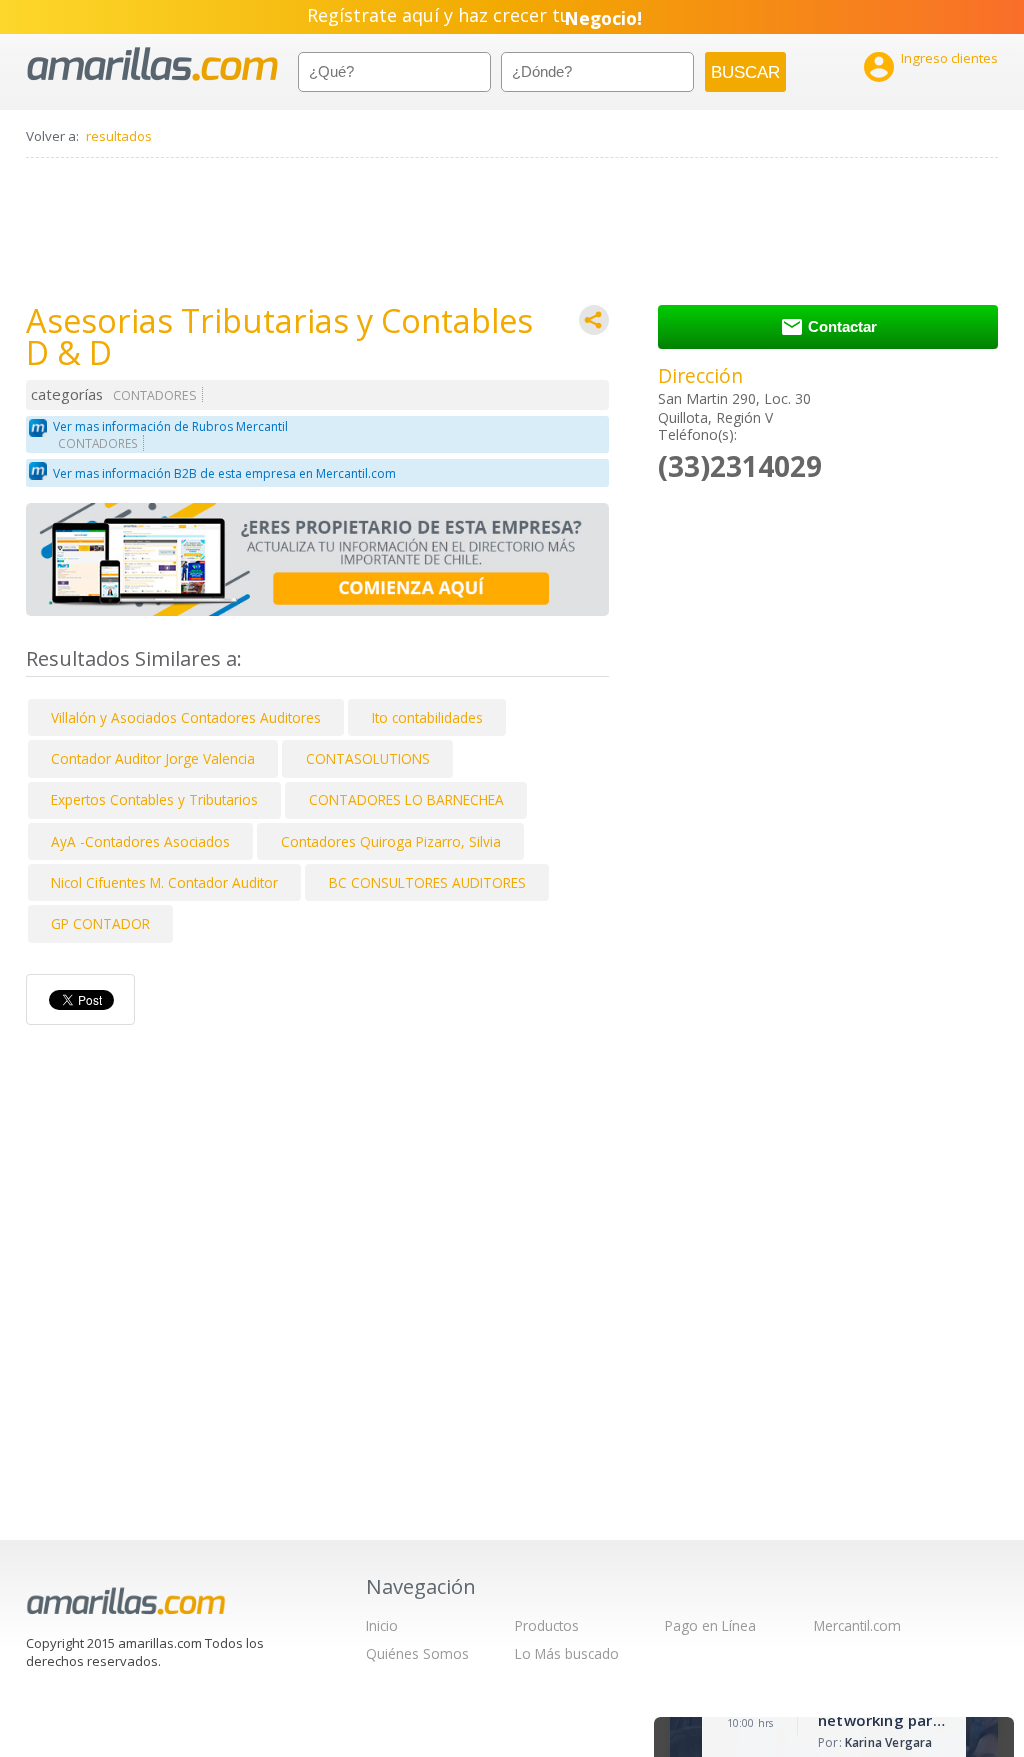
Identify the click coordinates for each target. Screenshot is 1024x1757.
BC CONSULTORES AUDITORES (427, 882)
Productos (547, 1625)
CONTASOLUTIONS (368, 758)
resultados (119, 136)
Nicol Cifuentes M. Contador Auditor (164, 882)
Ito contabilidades (427, 717)
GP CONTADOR (100, 923)
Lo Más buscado (567, 1653)
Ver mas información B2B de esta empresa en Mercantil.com (224, 473)
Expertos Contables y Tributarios (154, 799)
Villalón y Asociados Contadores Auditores (186, 717)
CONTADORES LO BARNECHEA (406, 799)
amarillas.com (152, 64)
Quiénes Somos (417, 1653)
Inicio (382, 1625)
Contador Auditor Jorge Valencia (153, 758)
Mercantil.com (857, 1625)
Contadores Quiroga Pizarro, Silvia (391, 841)
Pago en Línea (710, 1625)
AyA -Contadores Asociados (140, 841)
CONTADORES (155, 395)
